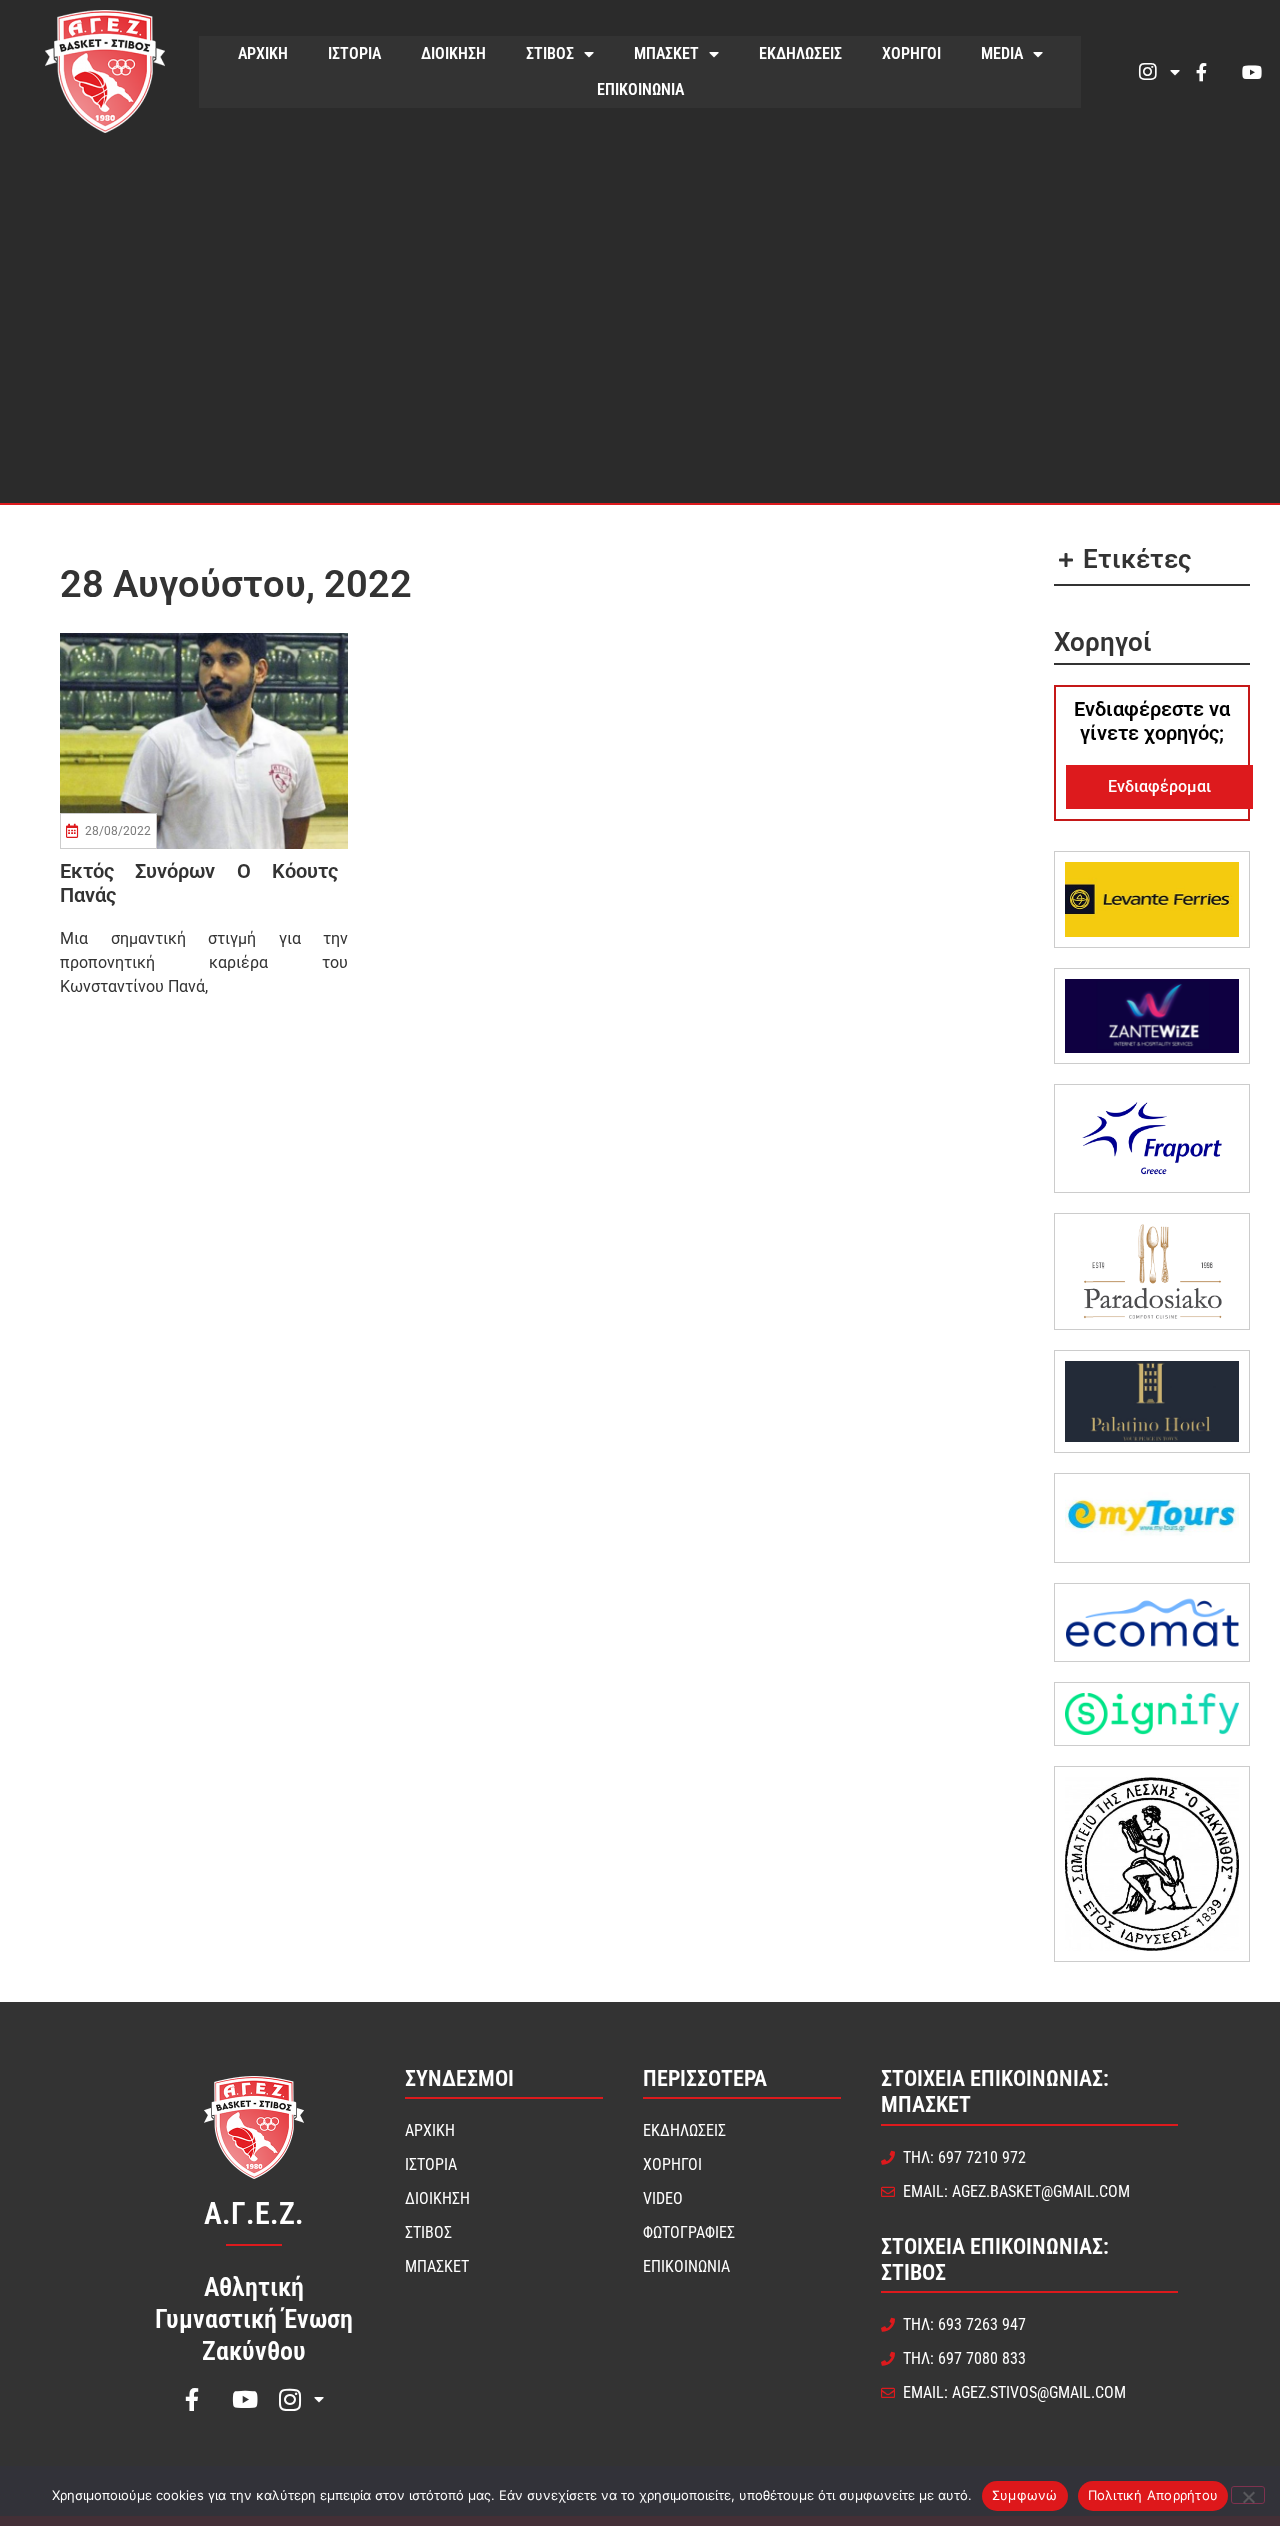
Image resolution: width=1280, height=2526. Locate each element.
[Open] (1175, 72)
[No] (1248, 2495)
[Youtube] (1252, 72)
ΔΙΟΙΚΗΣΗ (453, 53)
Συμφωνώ (1025, 2495)
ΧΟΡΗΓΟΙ (911, 53)
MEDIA (1002, 53)
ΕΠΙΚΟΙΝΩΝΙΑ (640, 89)
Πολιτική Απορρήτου (1153, 2495)
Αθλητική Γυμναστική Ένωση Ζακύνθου (254, 2319)
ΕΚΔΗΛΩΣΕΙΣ (800, 53)
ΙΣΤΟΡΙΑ (354, 53)
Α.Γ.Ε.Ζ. (254, 2213)
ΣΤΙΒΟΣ (550, 53)
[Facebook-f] (1201, 72)
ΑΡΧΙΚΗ (263, 53)
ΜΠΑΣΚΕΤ (666, 53)
